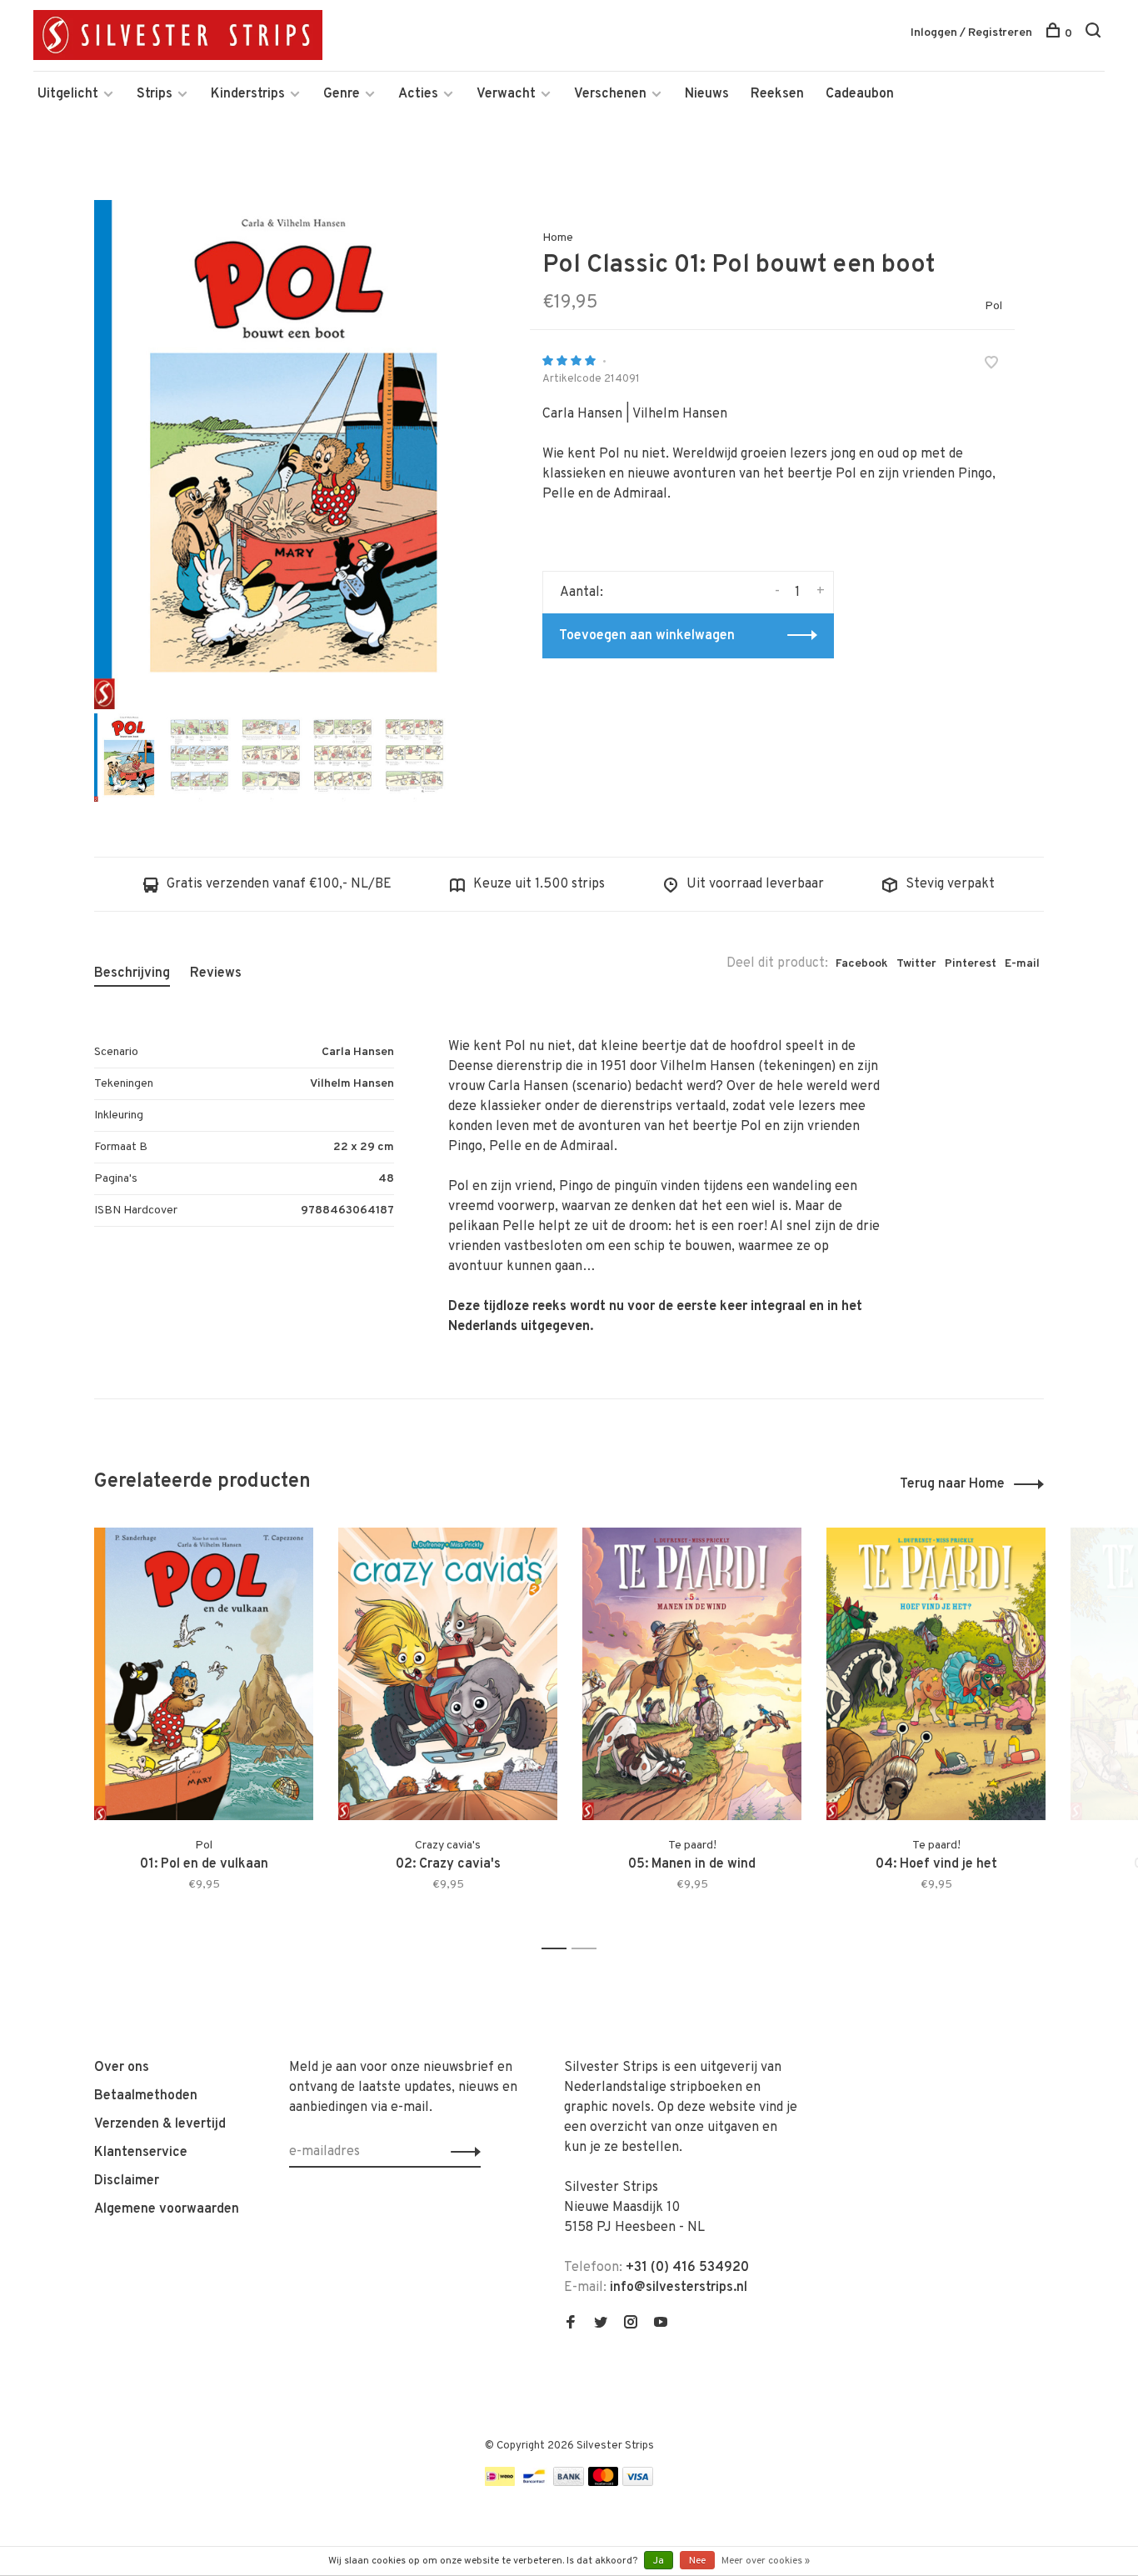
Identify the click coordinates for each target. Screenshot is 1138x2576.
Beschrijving (132, 973)
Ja (659, 2561)
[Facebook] (571, 2324)
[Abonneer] (461, 2152)
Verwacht (506, 94)
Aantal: (581, 593)
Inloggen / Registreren (971, 33)
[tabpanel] (285, 455)
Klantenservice (141, 2153)
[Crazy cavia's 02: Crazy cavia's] (448, 1674)
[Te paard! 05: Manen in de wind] (692, 1674)
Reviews (216, 973)
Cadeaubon (860, 94)
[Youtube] (661, 2324)
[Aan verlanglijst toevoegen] (991, 365)
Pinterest (971, 964)
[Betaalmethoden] (500, 2483)
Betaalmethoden (146, 2096)
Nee (697, 2561)
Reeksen (777, 94)
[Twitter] (601, 2324)
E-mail (1022, 964)
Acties (418, 94)
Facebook (862, 964)
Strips (155, 94)
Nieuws (707, 94)
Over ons (122, 2068)
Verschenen (610, 94)
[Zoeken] (1095, 34)
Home (558, 238)
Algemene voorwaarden (167, 2209)
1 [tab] (559, 1949)
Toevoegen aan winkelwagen (647, 636)
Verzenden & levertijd (160, 2124)
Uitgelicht (68, 94)
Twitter (916, 964)
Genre (342, 94)
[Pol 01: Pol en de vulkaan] (204, 1674)
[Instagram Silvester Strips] (631, 2324)
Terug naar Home (952, 1484)
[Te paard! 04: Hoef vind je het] (936, 1674)
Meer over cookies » (766, 2561)
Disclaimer (127, 2181)
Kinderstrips (248, 94)
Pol (993, 306)
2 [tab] (589, 1949)
